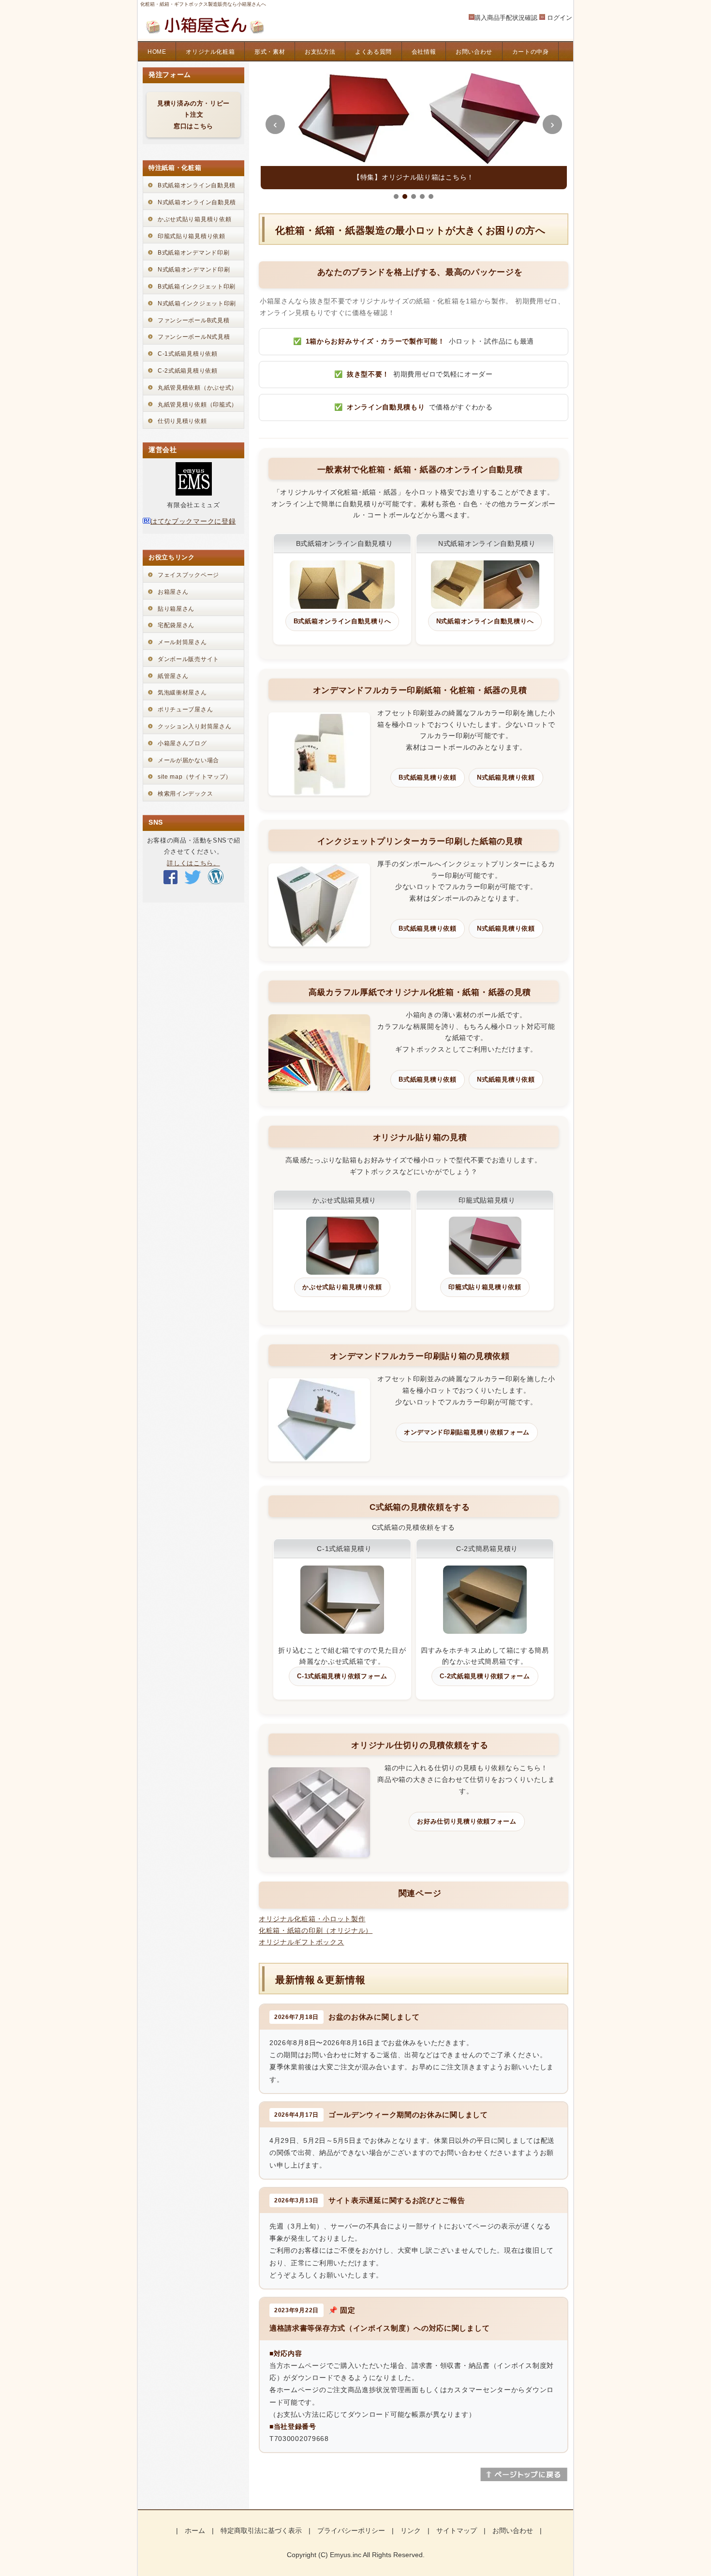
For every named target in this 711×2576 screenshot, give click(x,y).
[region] (414, 129)
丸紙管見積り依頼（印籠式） (198, 405)
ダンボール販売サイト (188, 659)
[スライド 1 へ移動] (396, 196)
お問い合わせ (474, 52)
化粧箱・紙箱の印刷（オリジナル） (316, 1930)
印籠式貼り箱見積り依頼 (192, 236)
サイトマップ (457, 2531)
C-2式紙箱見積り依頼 (188, 371)
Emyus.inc (346, 2555)
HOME (157, 52)
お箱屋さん (173, 592)
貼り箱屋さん (176, 609)
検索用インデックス (185, 794)
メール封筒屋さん (182, 642)
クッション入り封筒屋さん (194, 726)
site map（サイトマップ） (195, 777)
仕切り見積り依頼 (182, 421)
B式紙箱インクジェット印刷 (197, 286)
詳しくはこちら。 (193, 863)
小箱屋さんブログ (182, 743)
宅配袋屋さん (176, 625)
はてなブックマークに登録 (193, 521)
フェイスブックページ (188, 575)
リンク (411, 2531)
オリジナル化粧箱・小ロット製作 (312, 1919)
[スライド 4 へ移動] (422, 196)
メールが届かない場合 (188, 760)
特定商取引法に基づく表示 (261, 2531)
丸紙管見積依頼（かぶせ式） (198, 388)
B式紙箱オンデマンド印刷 (193, 253)
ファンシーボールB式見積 (193, 320)
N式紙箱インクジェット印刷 (197, 303)
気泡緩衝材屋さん (182, 693)
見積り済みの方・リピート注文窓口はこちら (193, 115)
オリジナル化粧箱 (210, 52)
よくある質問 (373, 52)
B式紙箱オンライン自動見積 (197, 185)
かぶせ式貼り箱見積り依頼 (194, 219)
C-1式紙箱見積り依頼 (188, 354)
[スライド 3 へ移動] (414, 196)
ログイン (560, 18)
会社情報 (424, 52)
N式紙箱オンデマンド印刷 (194, 270)
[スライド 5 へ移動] (431, 196)
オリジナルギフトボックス (301, 1942)
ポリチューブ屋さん (185, 709)
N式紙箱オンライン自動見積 (197, 202)
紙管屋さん (173, 676)
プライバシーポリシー (351, 2531)
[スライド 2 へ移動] (405, 196)
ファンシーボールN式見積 (194, 337)
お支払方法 (320, 52)
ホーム (195, 2531)
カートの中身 (531, 52)
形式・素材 (270, 52)
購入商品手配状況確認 (506, 18)
